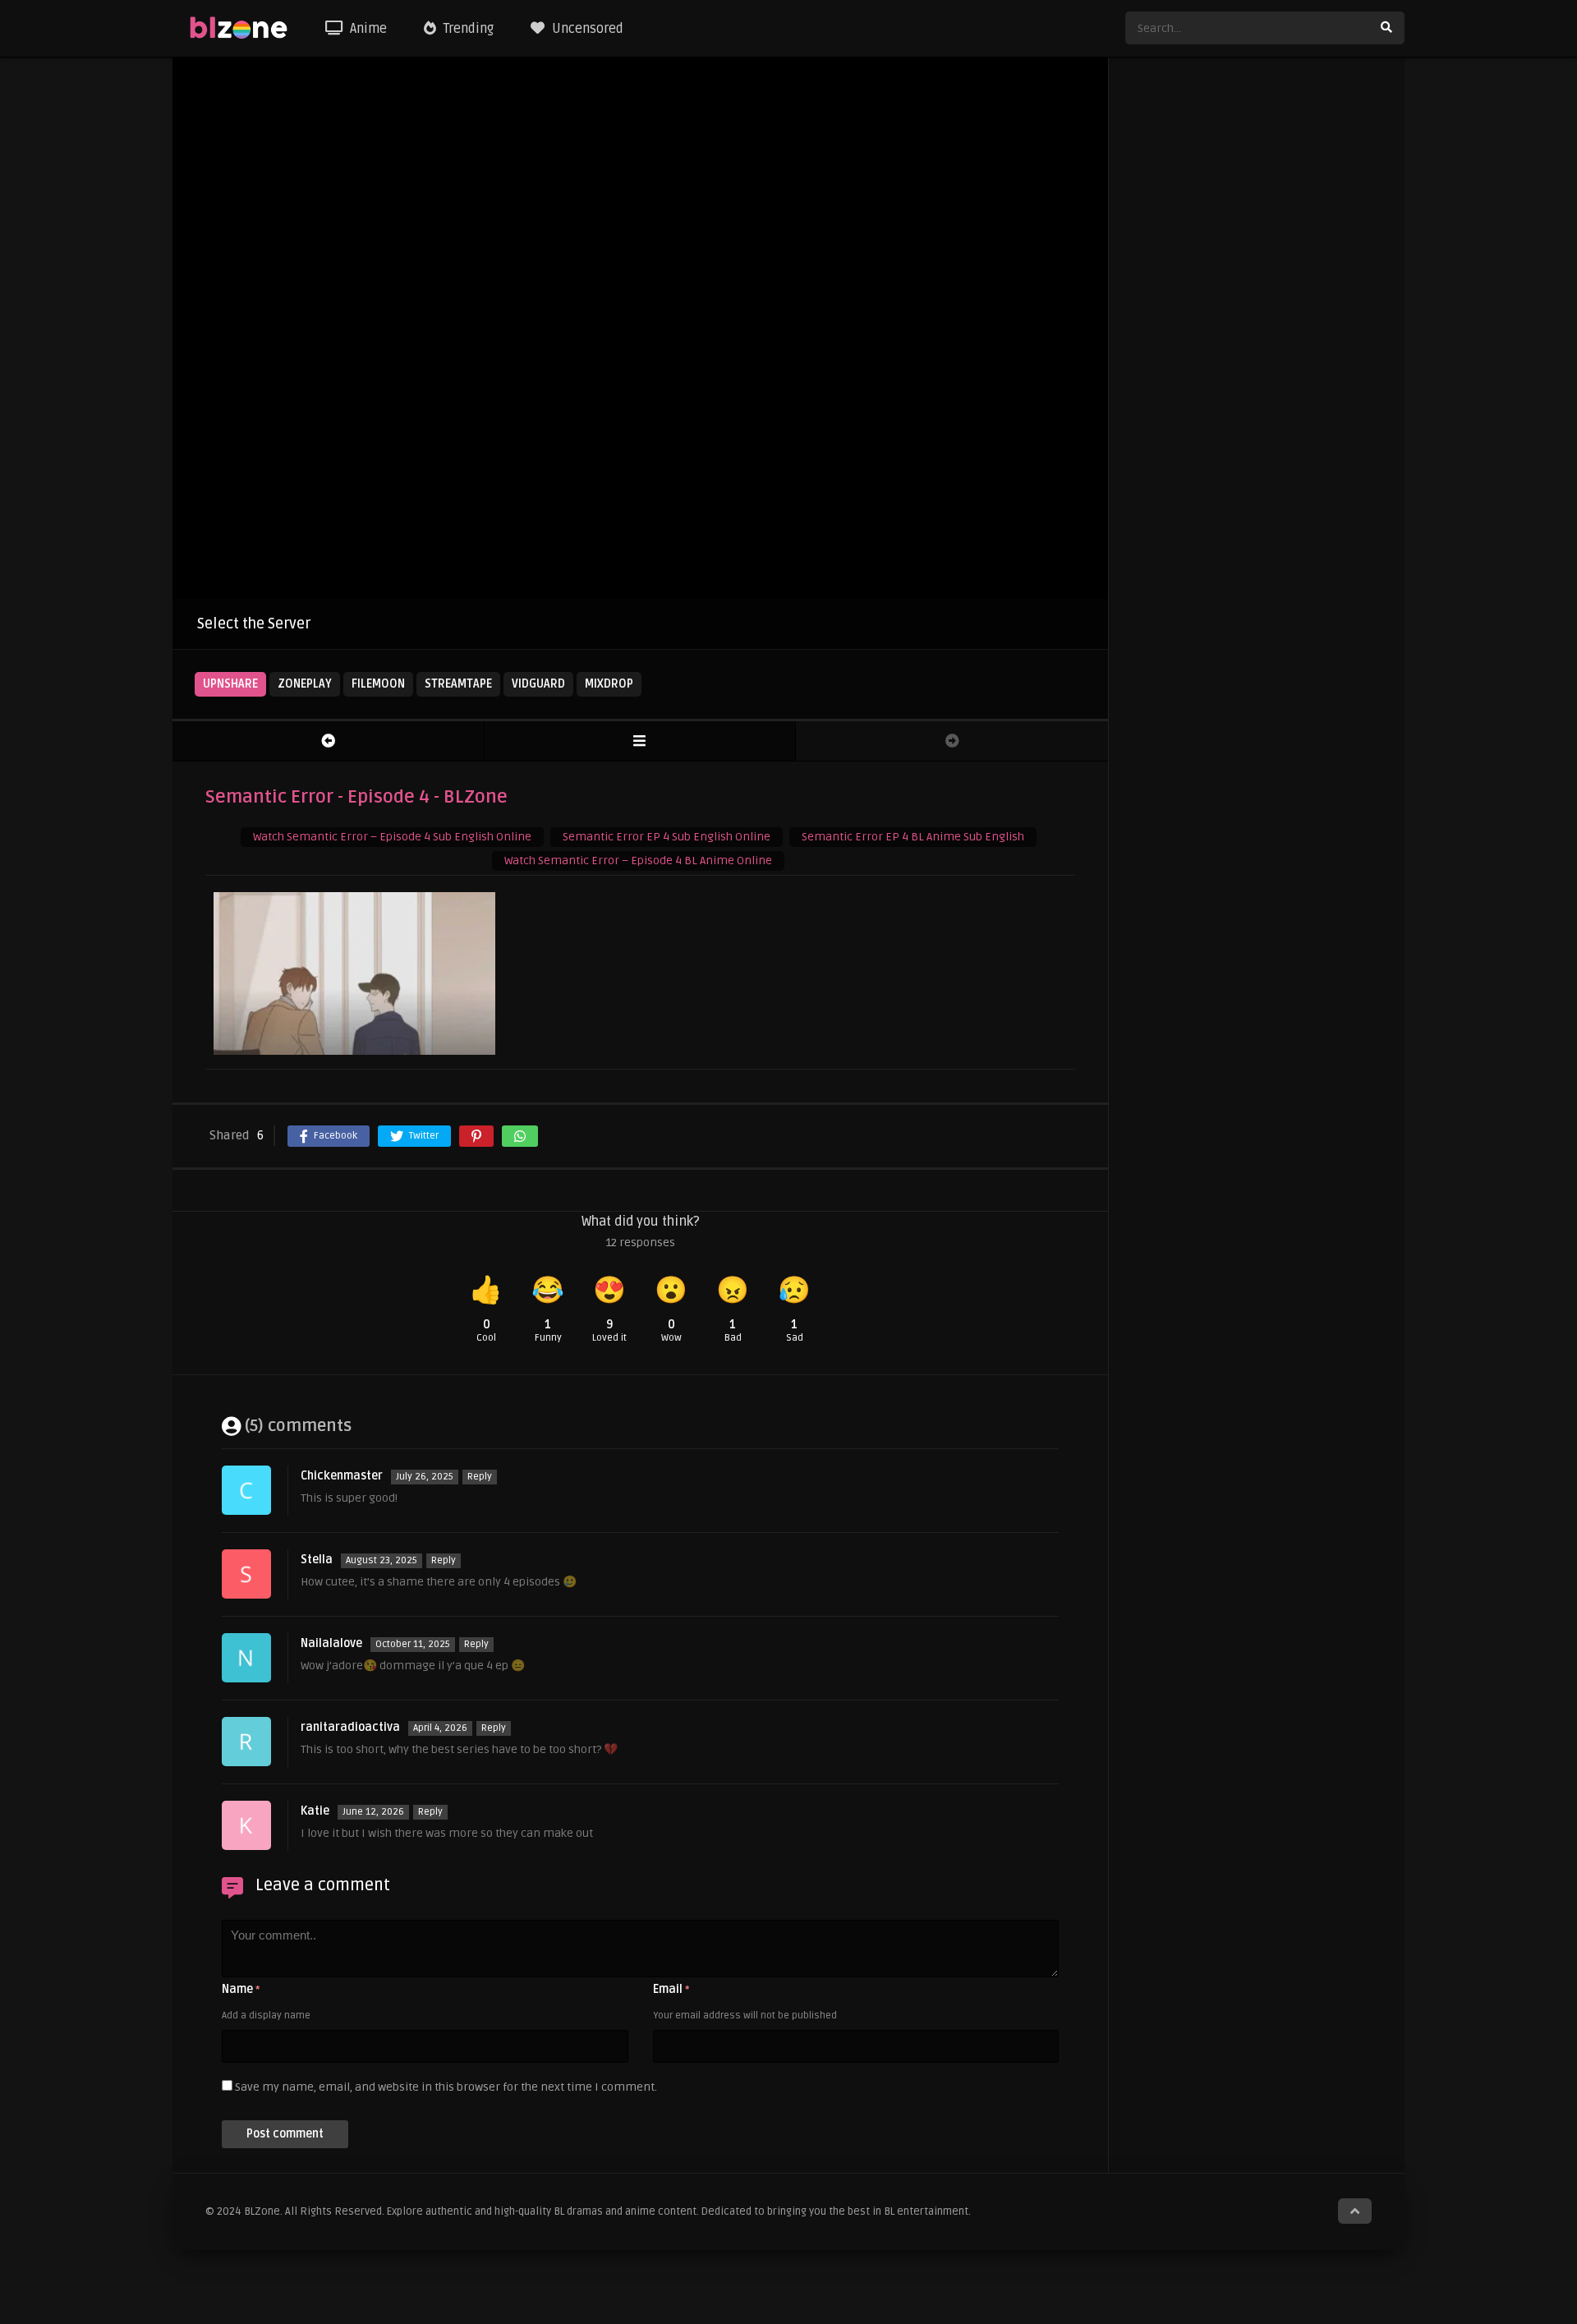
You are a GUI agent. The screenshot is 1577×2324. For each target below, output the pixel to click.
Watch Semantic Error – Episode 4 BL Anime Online (638, 861)
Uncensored (586, 29)
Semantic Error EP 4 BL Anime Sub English (913, 837)
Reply (480, 1477)
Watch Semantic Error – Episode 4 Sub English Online (392, 837)
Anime (367, 29)
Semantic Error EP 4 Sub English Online (667, 837)
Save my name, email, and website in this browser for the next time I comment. (446, 2087)
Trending (467, 29)
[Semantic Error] (640, 741)
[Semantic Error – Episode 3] (328, 741)
